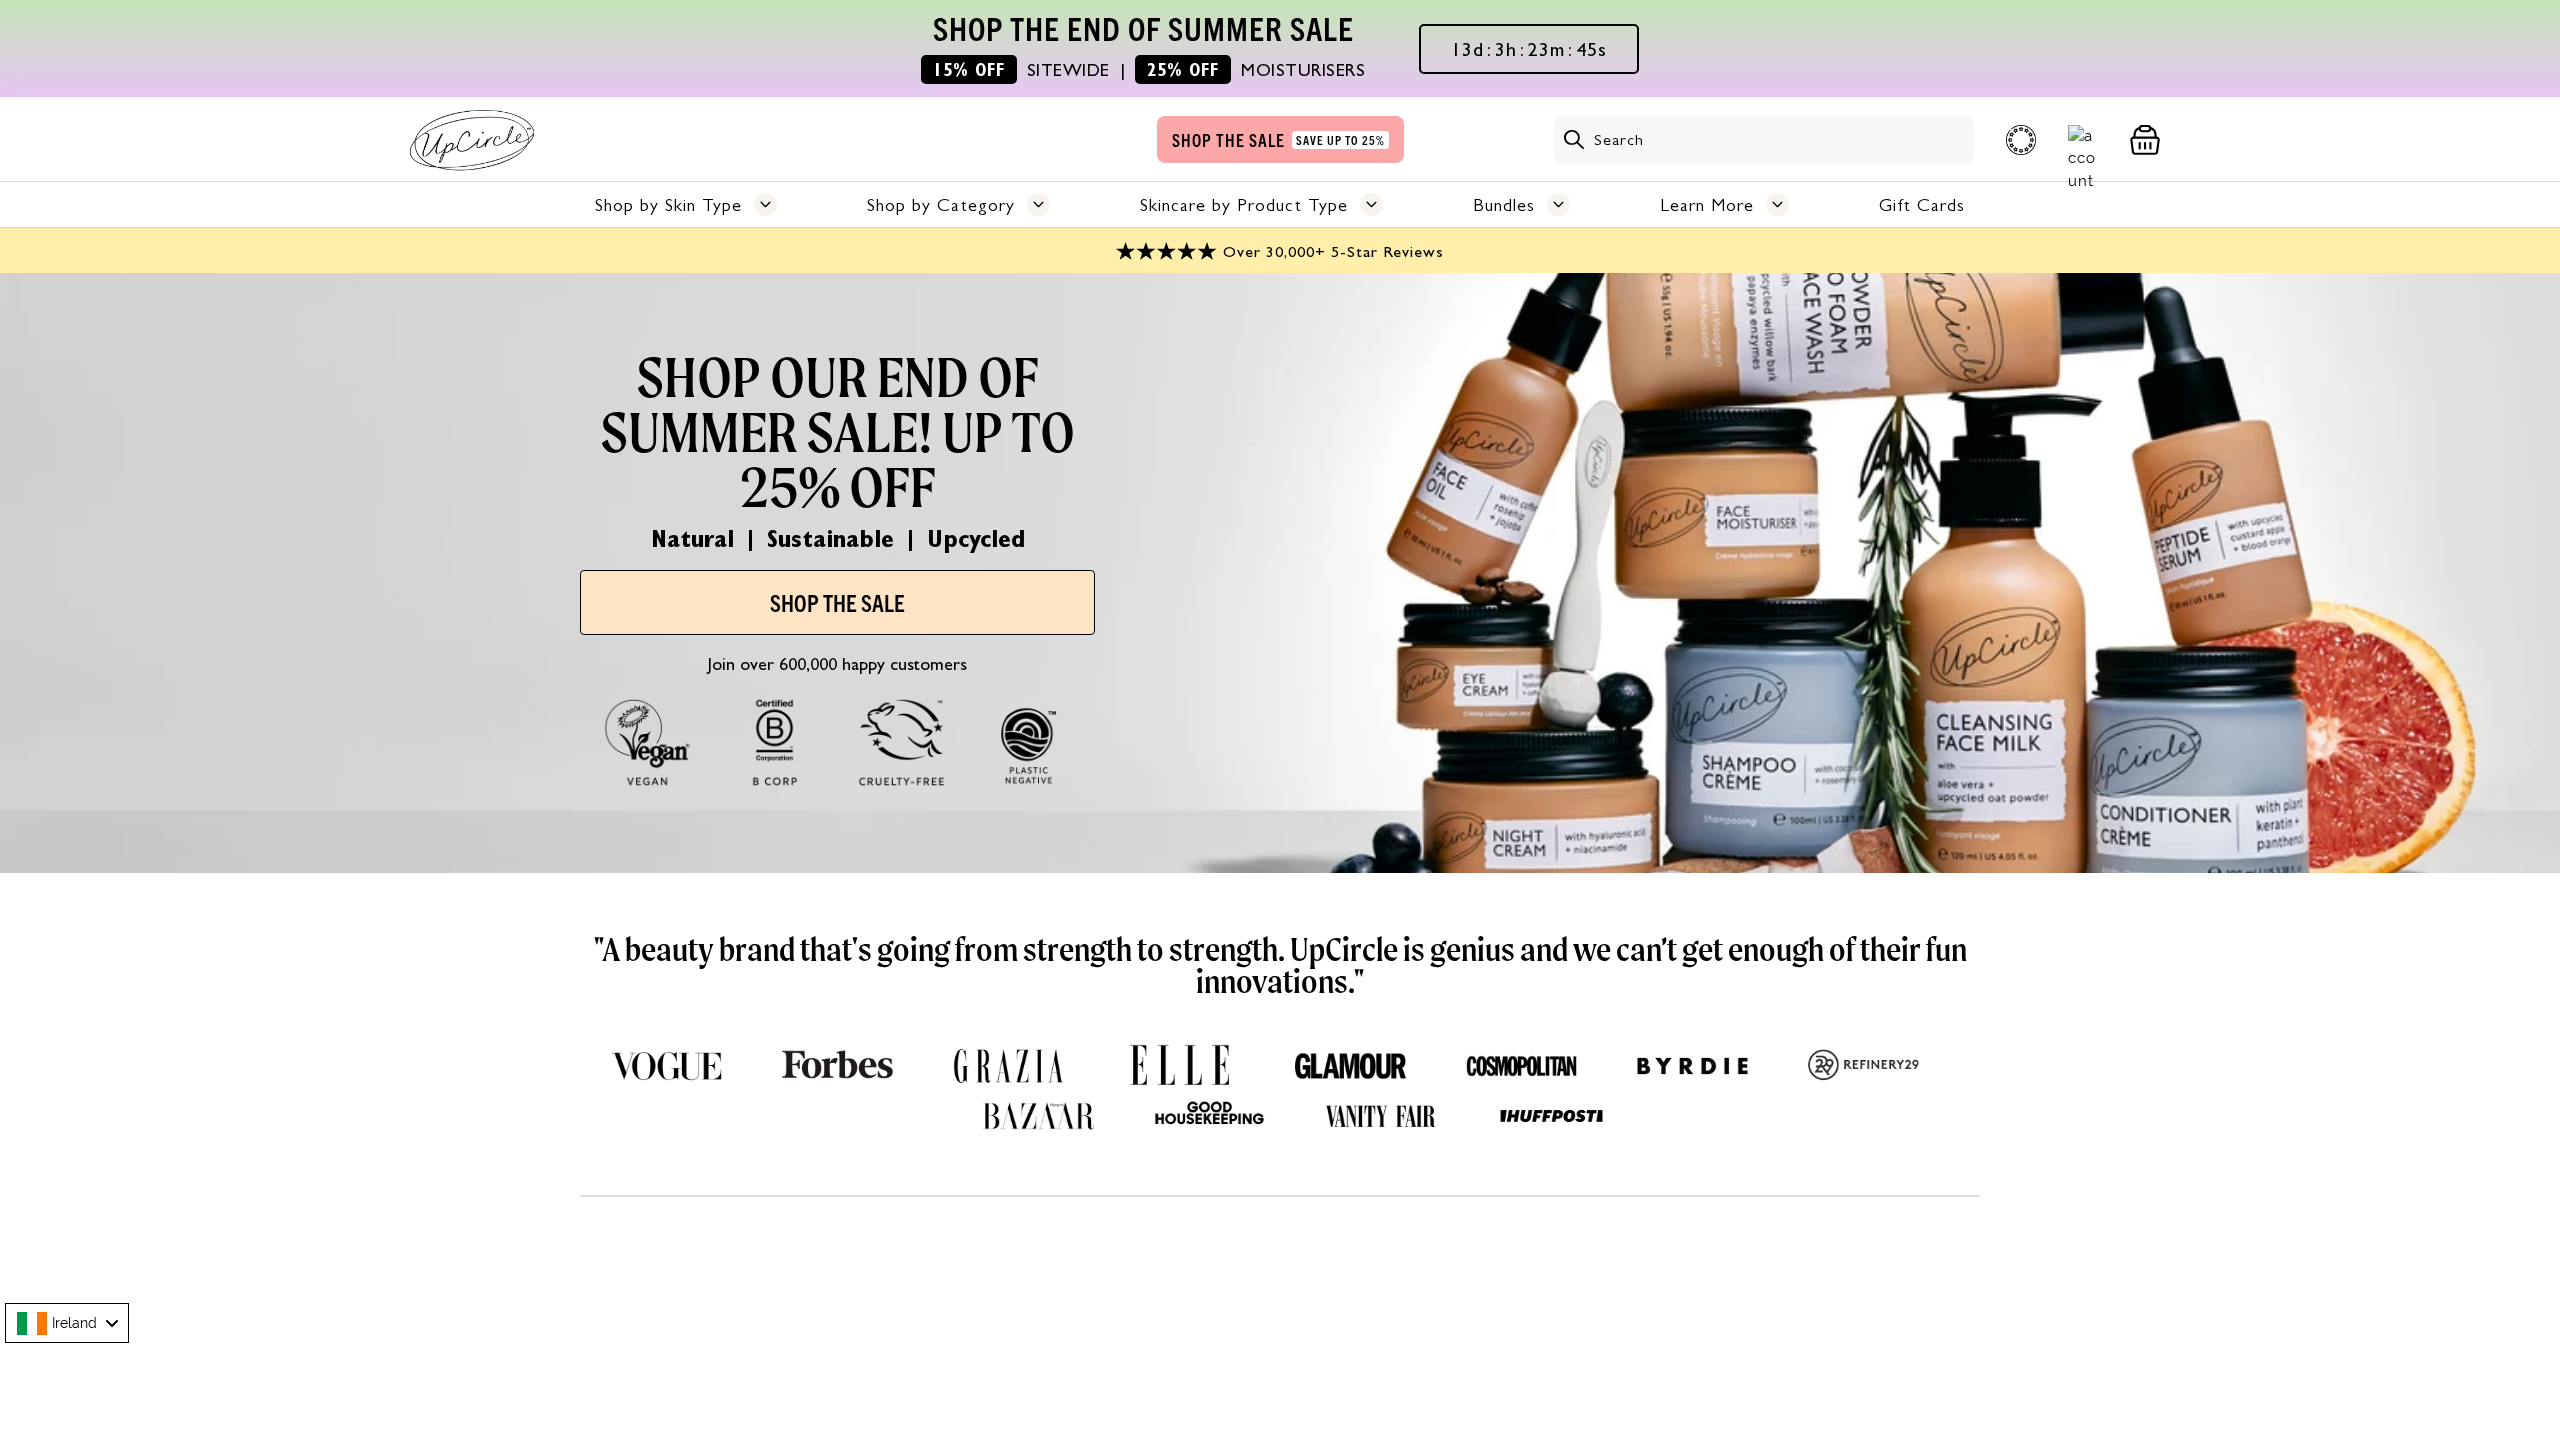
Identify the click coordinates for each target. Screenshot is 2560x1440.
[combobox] (67, 1323)
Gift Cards (1922, 205)
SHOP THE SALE (837, 602)
